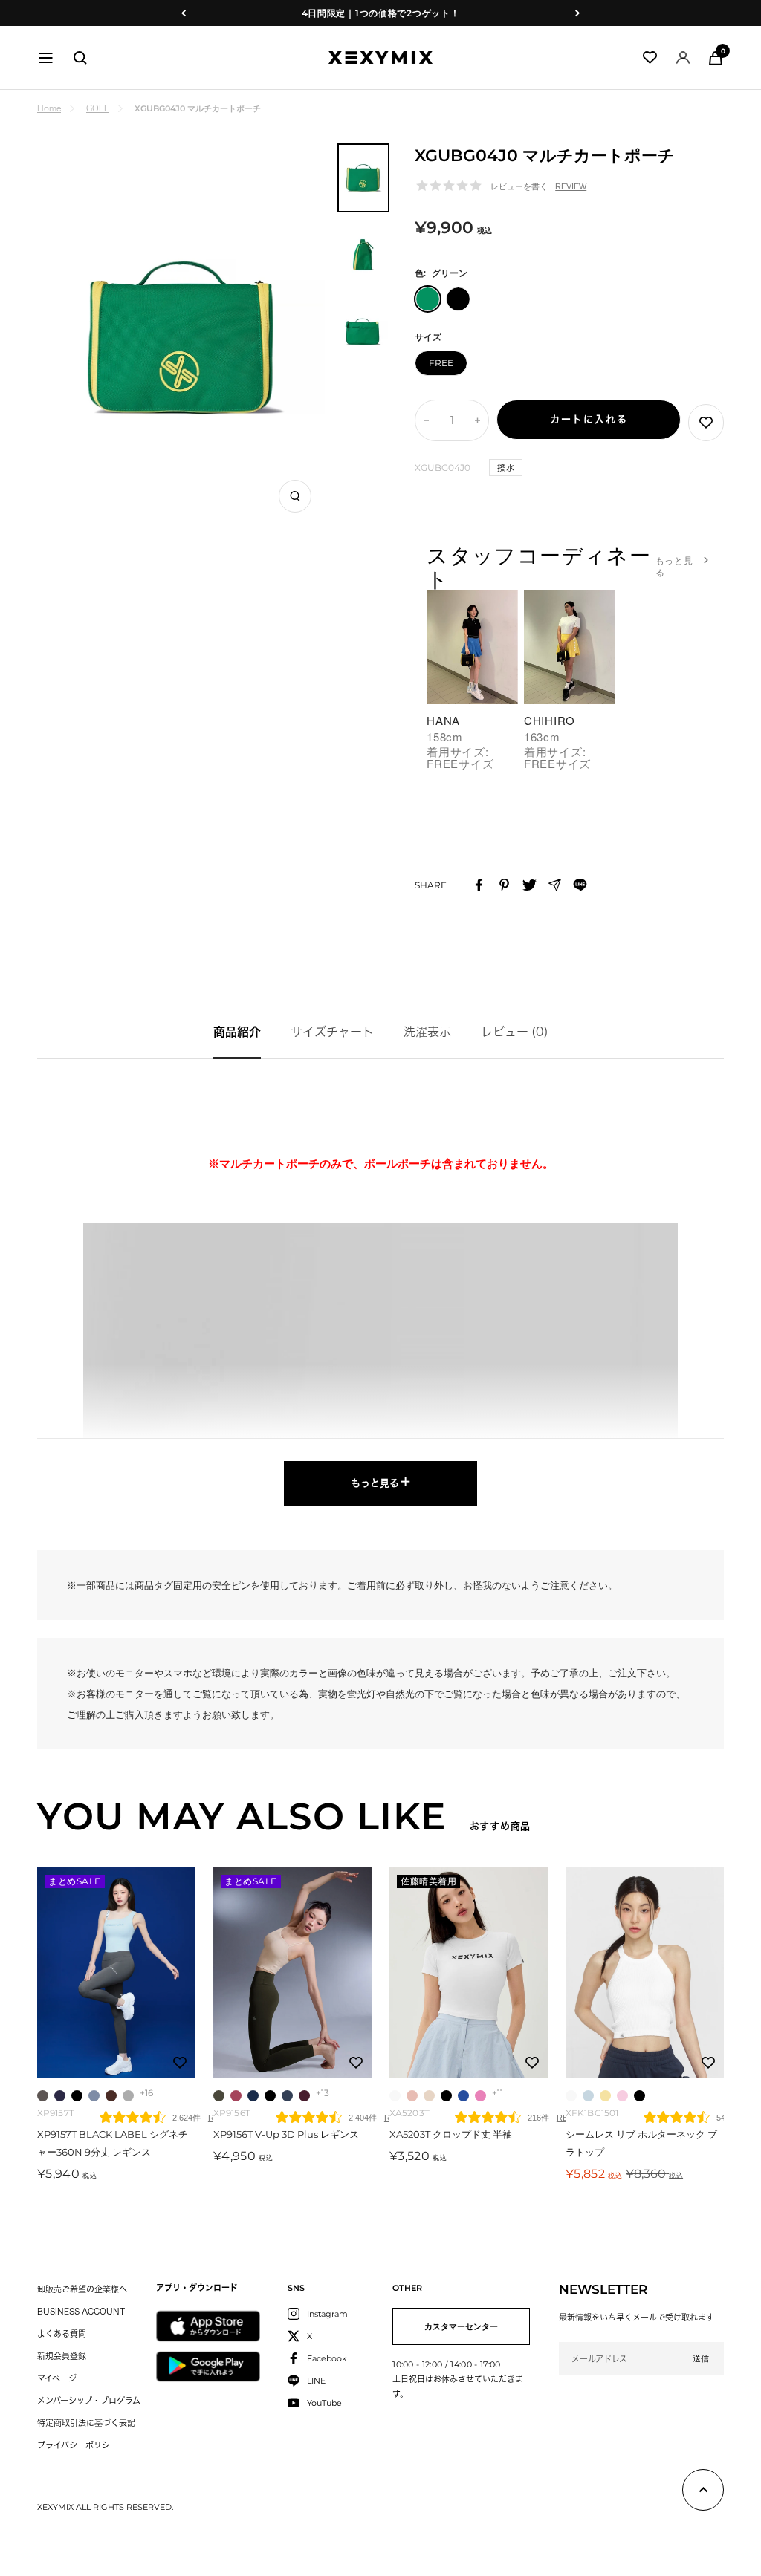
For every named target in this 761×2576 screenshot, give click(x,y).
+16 (146, 2093)
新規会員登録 (62, 2356)
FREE (441, 363)
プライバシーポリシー (78, 2445)
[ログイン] (683, 58)
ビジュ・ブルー (253, 2096)
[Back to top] (703, 2493)
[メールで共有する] (555, 885)
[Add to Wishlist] (706, 423)
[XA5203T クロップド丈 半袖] (469, 1973)
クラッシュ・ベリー (304, 2096)
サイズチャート (332, 1032)
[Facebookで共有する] (479, 885)
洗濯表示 (427, 1032)
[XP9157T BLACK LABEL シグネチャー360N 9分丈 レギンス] (116, 1973)
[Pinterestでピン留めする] (504, 885)
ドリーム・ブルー (463, 2096)
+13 (323, 2093)
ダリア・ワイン (111, 2096)
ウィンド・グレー (128, 2096)
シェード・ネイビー (60, 2096)
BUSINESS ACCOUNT (81, 2311)
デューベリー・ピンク (480, 2096)
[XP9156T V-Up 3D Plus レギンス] (292, 1973)
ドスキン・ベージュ (429, 2096)
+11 (498, 2093)
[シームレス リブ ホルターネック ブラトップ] (645, 1973)
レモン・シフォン (605, 2096)
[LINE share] (580, 885)
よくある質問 (62, 2333)
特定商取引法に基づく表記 (86, 2423)
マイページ (57, 2378)
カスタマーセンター (461, 2326)
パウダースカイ (588, 2096)
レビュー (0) (515, 1032)
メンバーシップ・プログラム (89, 2400)
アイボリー (395, 2096)
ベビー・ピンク (412, 2096)
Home (49, 108)
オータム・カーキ (219, 2096)
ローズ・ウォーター (622, 2096)
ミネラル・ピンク (236, 2096)
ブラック (77, 2096)
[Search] (80, 58)
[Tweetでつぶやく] (530, 885)
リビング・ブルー (94, 2096)
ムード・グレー (43, 2096)
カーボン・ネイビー (287, 2096)
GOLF (98, 108)
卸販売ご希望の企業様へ (82, 2289)
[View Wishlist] (650, 58)
